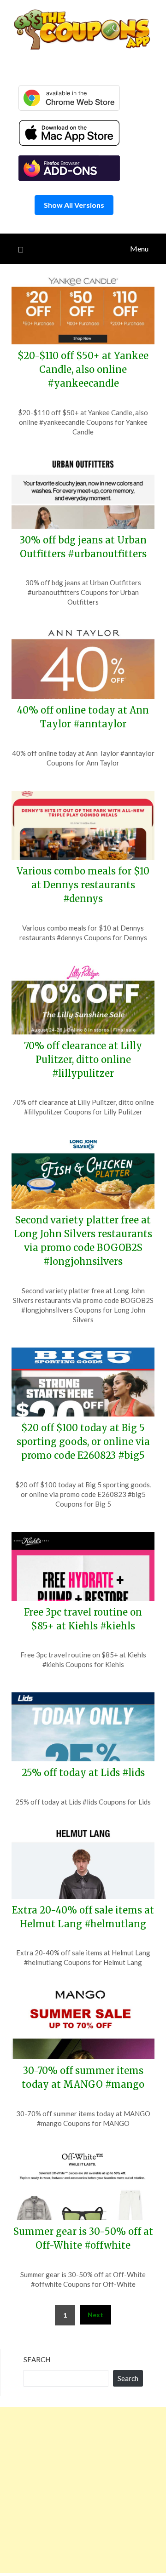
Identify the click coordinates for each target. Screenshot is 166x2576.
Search (37, 2359)
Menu (139, 248)
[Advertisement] (83, 2490)
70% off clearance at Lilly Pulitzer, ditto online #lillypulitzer (83, 1060)
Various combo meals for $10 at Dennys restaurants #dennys (83, 885)
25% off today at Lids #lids (83, 1773)
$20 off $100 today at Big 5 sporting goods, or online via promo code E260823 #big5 (83, 1442)
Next (95, 2315)
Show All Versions (74, 205)
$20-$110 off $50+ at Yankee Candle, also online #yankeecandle (83, 369)
